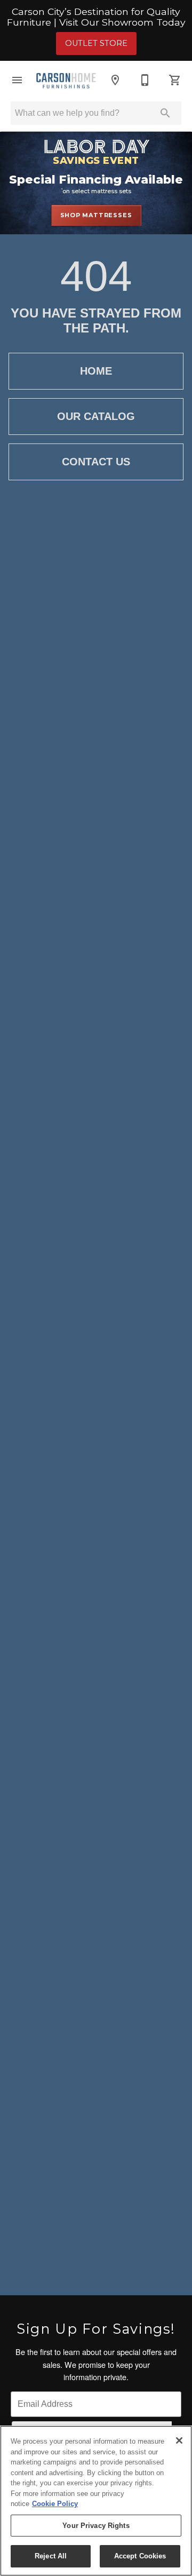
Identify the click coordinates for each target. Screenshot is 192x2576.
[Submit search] (165, 113)
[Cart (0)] (175, 80)
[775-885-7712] (145, 80)
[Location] (115, 80)
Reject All (51, 2556)
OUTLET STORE (96, 43)
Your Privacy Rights (96, 2526)
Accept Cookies (140, 2556)
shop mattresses (96, 215)
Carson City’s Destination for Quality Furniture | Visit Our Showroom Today (96, 17)
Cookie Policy (55, 2504)
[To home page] (66, 80)
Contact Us (96, 462)
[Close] (179, 2440)
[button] (17, 80)
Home (96, 371)
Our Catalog (96, 416)
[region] (96, 2501)
